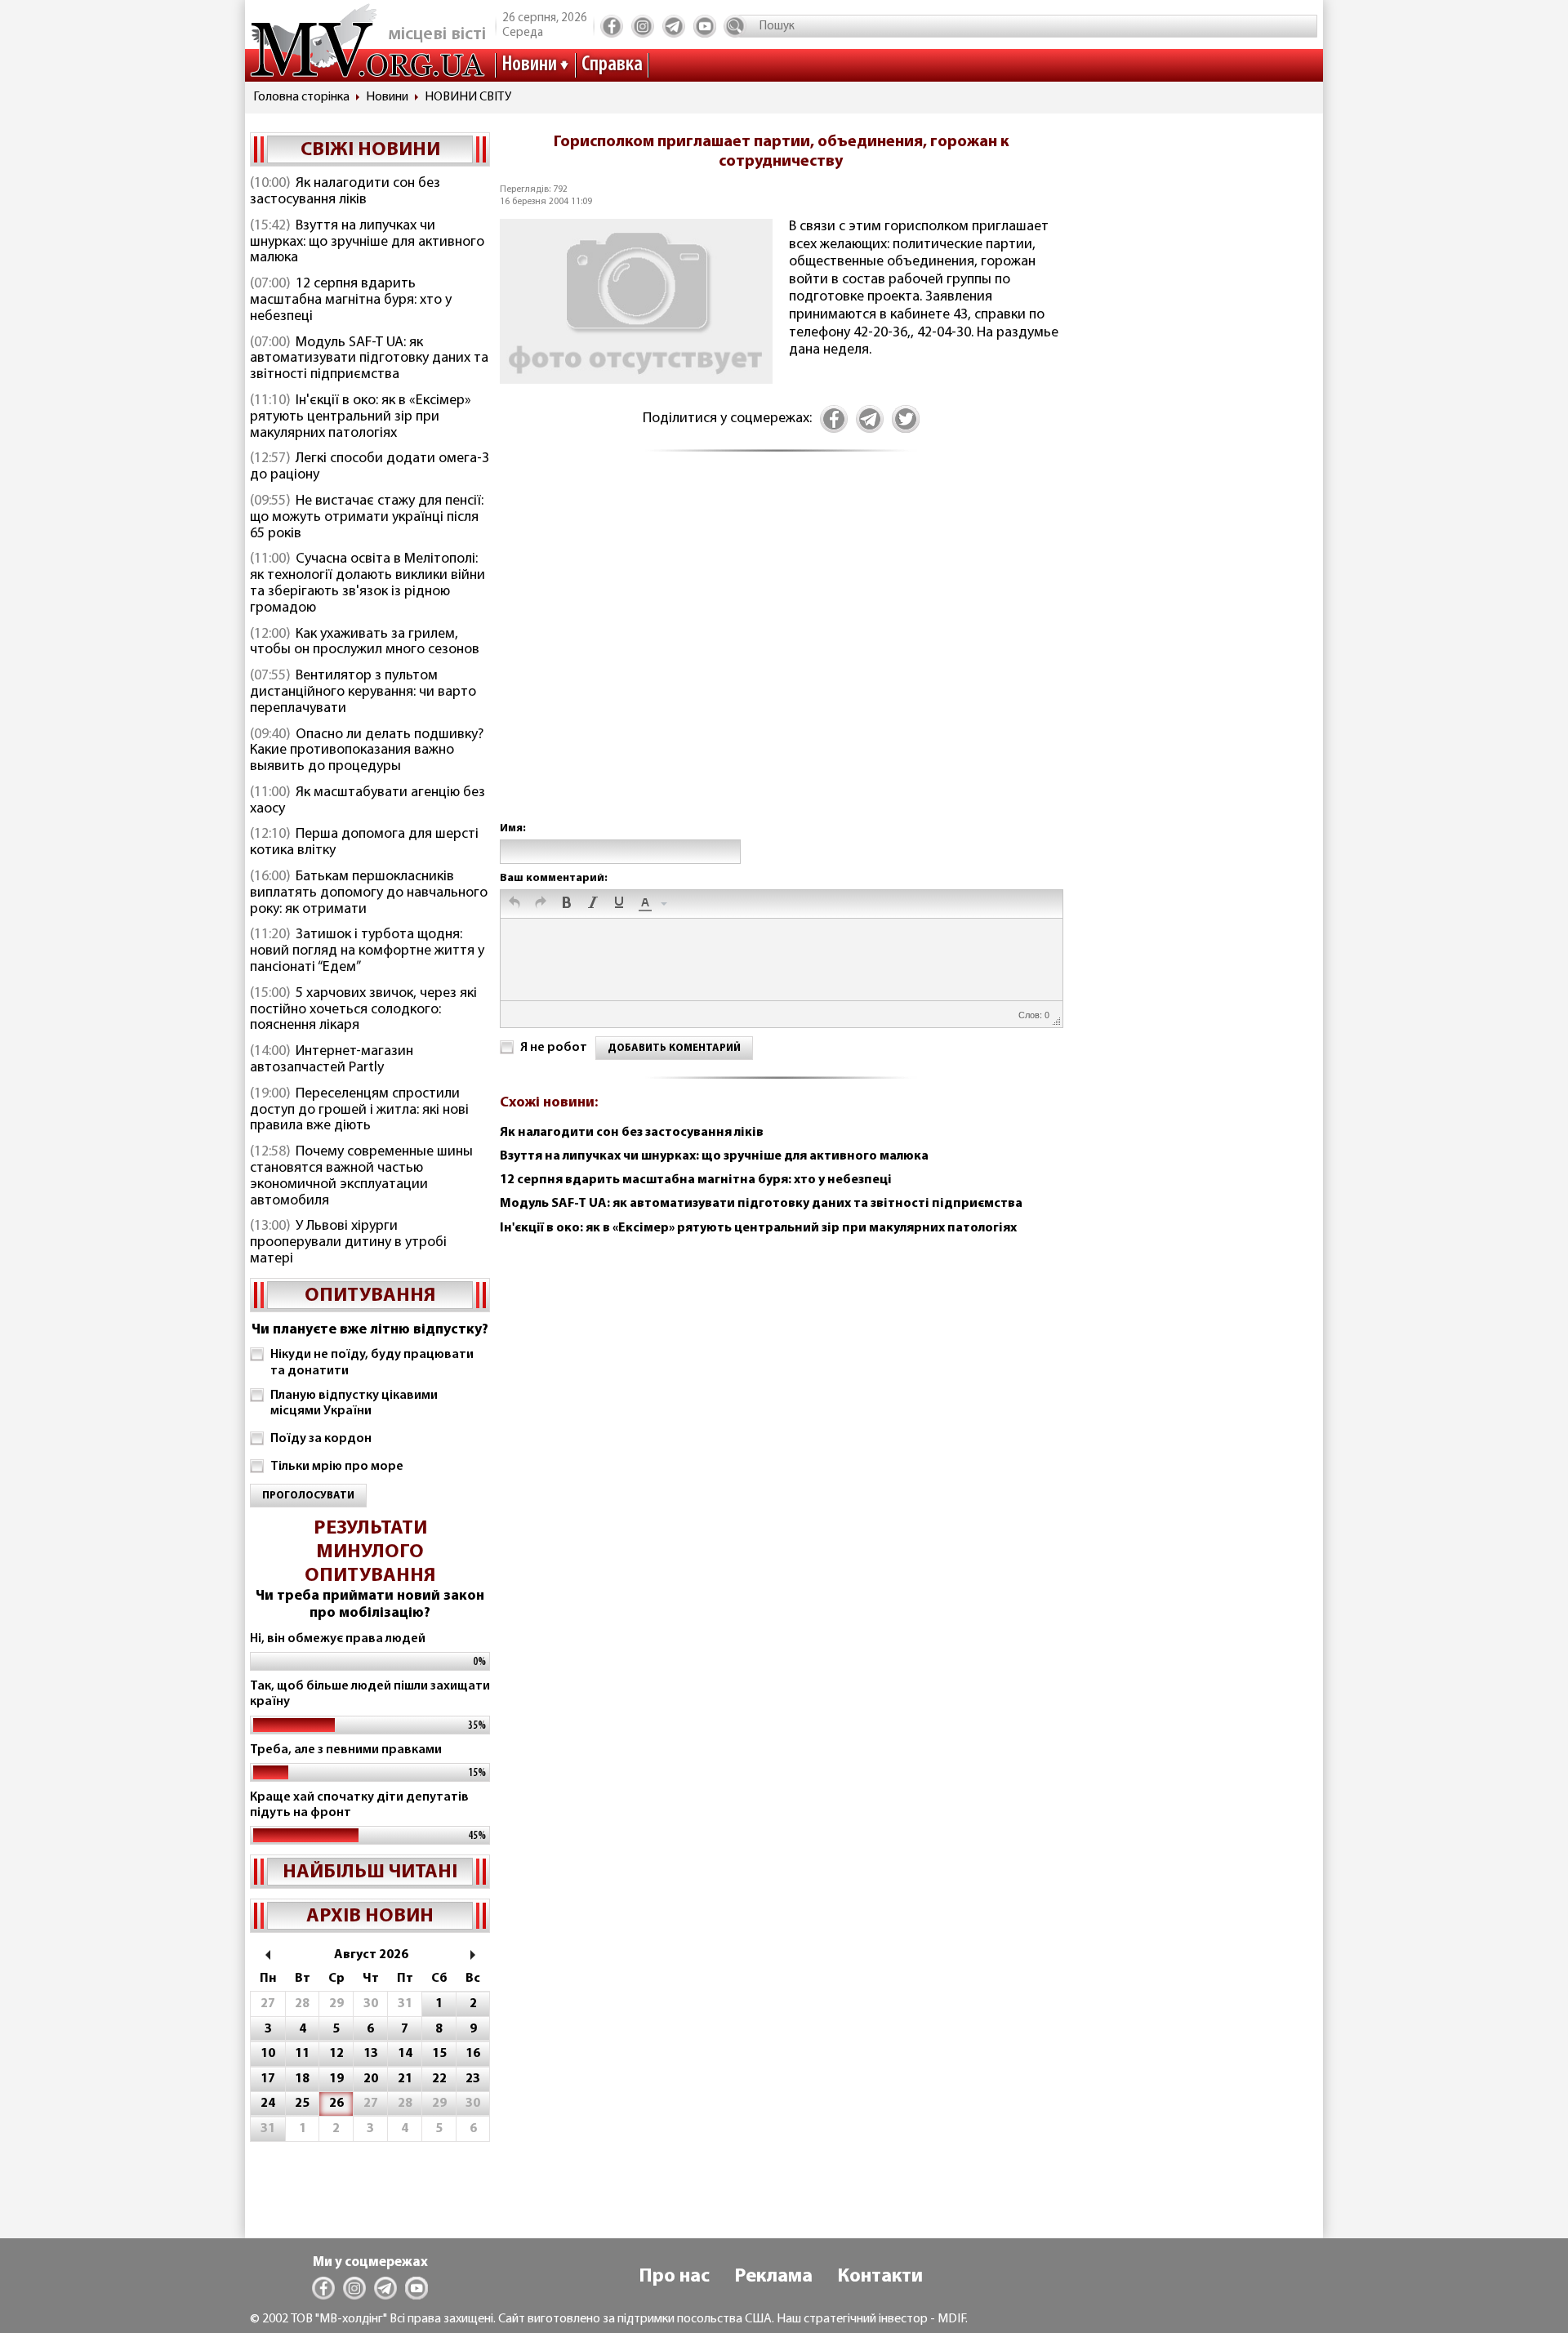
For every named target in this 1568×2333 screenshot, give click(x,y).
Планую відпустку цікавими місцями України (354, 1403)
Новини (529, 65)
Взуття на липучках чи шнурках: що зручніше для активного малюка (367, 243)
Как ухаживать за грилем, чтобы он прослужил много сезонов (365, 643)
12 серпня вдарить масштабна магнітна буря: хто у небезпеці (351, 301)
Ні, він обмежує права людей (338, 1639)
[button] (514, 904)
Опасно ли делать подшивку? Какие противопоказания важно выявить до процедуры (367, 751)
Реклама (773, 2277)
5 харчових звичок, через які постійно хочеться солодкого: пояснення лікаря (363, 1010)
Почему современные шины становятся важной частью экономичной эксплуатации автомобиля (361, 1176)
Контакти (880, 2277)
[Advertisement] (781, 654)
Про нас (674, 2277)
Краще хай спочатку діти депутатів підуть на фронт (359, 1805)
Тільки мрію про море (337, 1467)
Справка (612, 65)
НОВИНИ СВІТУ (468, 97)
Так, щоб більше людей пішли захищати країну (370, 1694)
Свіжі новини (370, 150)
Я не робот (554, 1048)
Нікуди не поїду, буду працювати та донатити (372, 1362)
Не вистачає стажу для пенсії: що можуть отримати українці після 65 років (367, 518)
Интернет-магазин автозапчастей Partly (332, 1060)
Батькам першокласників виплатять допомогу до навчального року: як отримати (369, 893)
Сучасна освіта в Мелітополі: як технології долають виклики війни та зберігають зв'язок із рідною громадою (367, 583)
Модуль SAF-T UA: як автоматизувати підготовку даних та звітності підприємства (369, 359)
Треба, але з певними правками (346, 1750)
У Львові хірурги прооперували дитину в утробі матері (348, 1243)
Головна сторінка (301, 97)
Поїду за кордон (321, 1439)
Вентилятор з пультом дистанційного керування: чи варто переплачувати (363, 692)
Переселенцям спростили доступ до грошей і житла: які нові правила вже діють (359, 1111)
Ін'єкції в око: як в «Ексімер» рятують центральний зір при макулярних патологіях (361, 417)
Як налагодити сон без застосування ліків (345, 192)
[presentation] (514, 904)
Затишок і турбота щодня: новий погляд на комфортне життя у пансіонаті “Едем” (367, 951)
